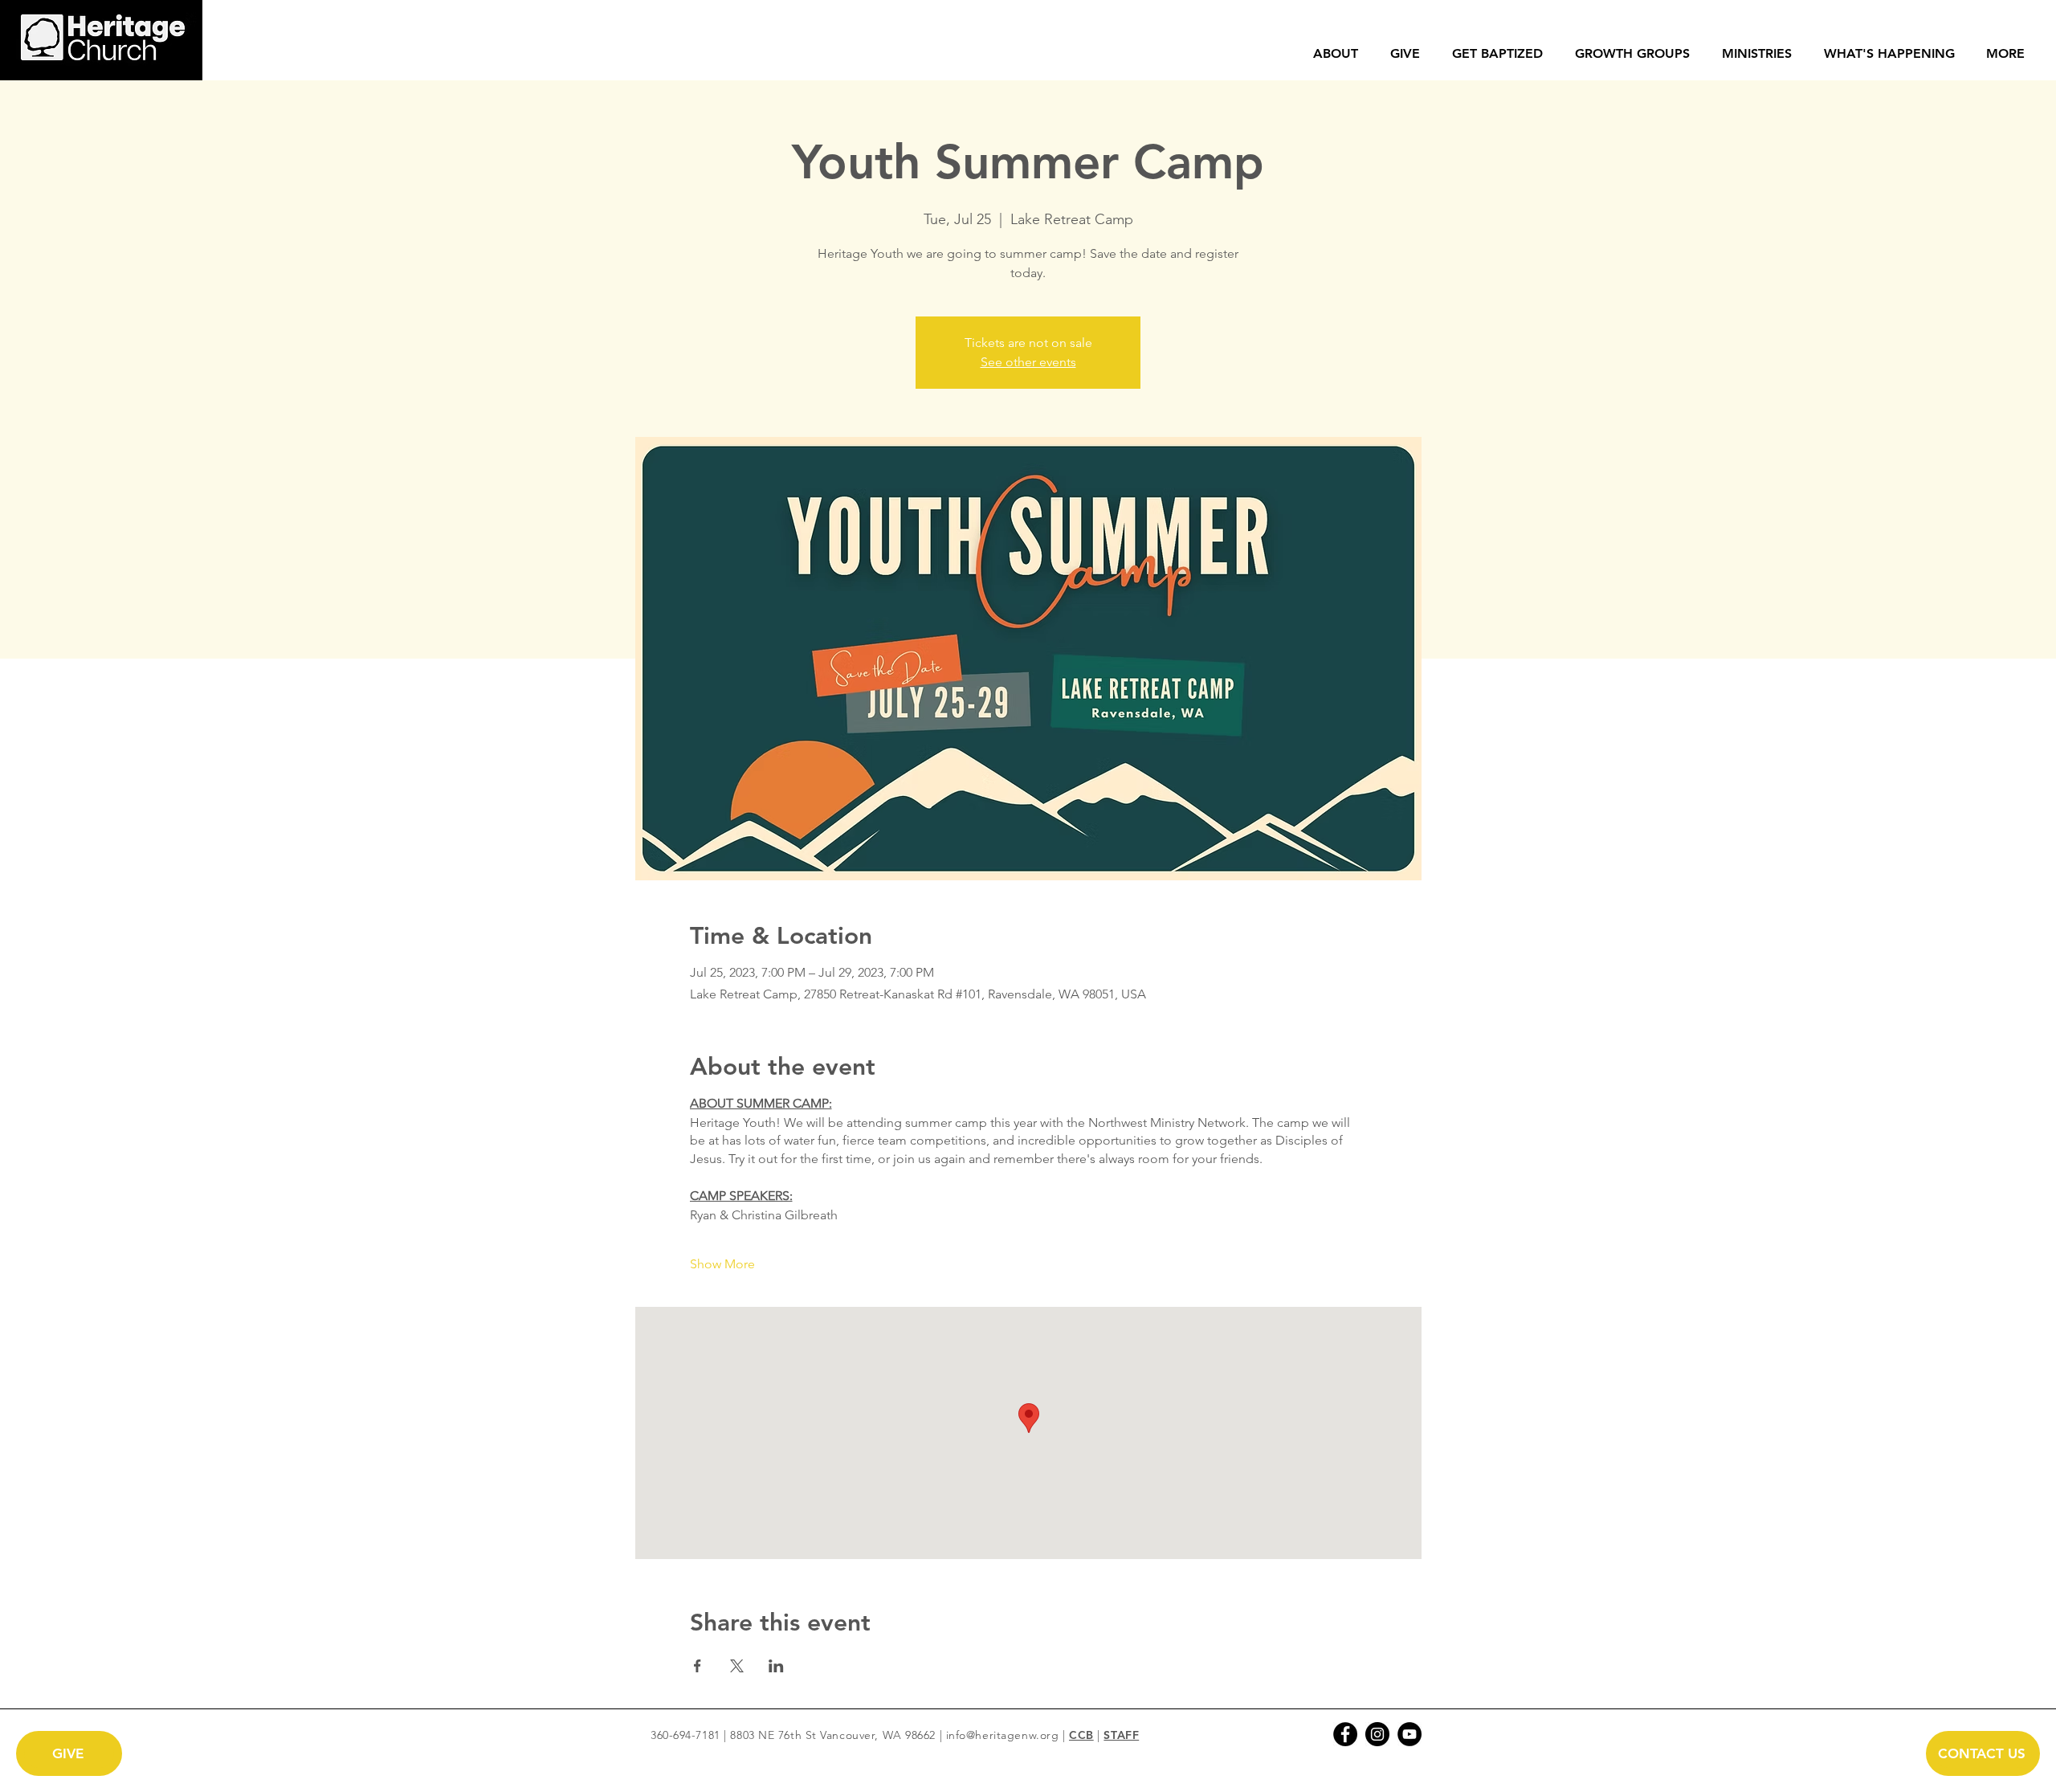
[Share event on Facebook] (698, 1666)
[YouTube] (1409, 1734)
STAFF (1121, 1735)
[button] (1336, 53)
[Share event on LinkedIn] (776, 1666)
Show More (722, 1264)
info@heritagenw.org (1003, 1735)
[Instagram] (1377, 1734)
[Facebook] (1345, 1734)
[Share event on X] (737, 1666)
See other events (1028, 362)
